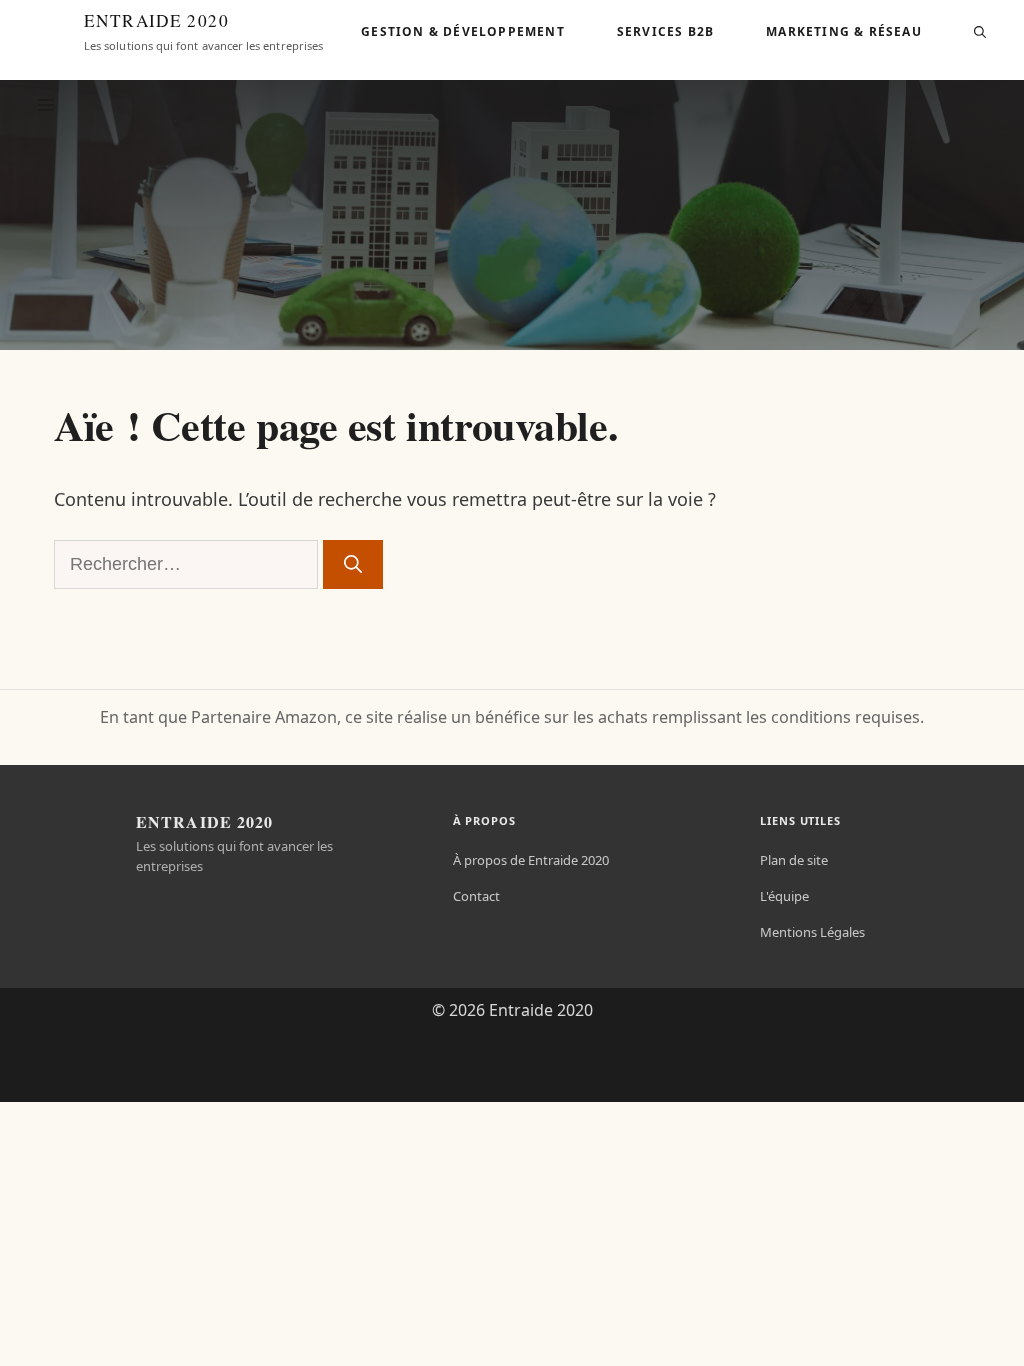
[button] (980, 32)
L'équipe (784, 896)
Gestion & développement (463, 31)
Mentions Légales (812, 932)
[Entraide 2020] (46, 32)
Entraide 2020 (156, 21)
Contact (476, 896)
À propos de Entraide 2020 (531, 860)
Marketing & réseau (844, 31)
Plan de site (794, 860)
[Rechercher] (353, 564)
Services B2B (665, 31)
